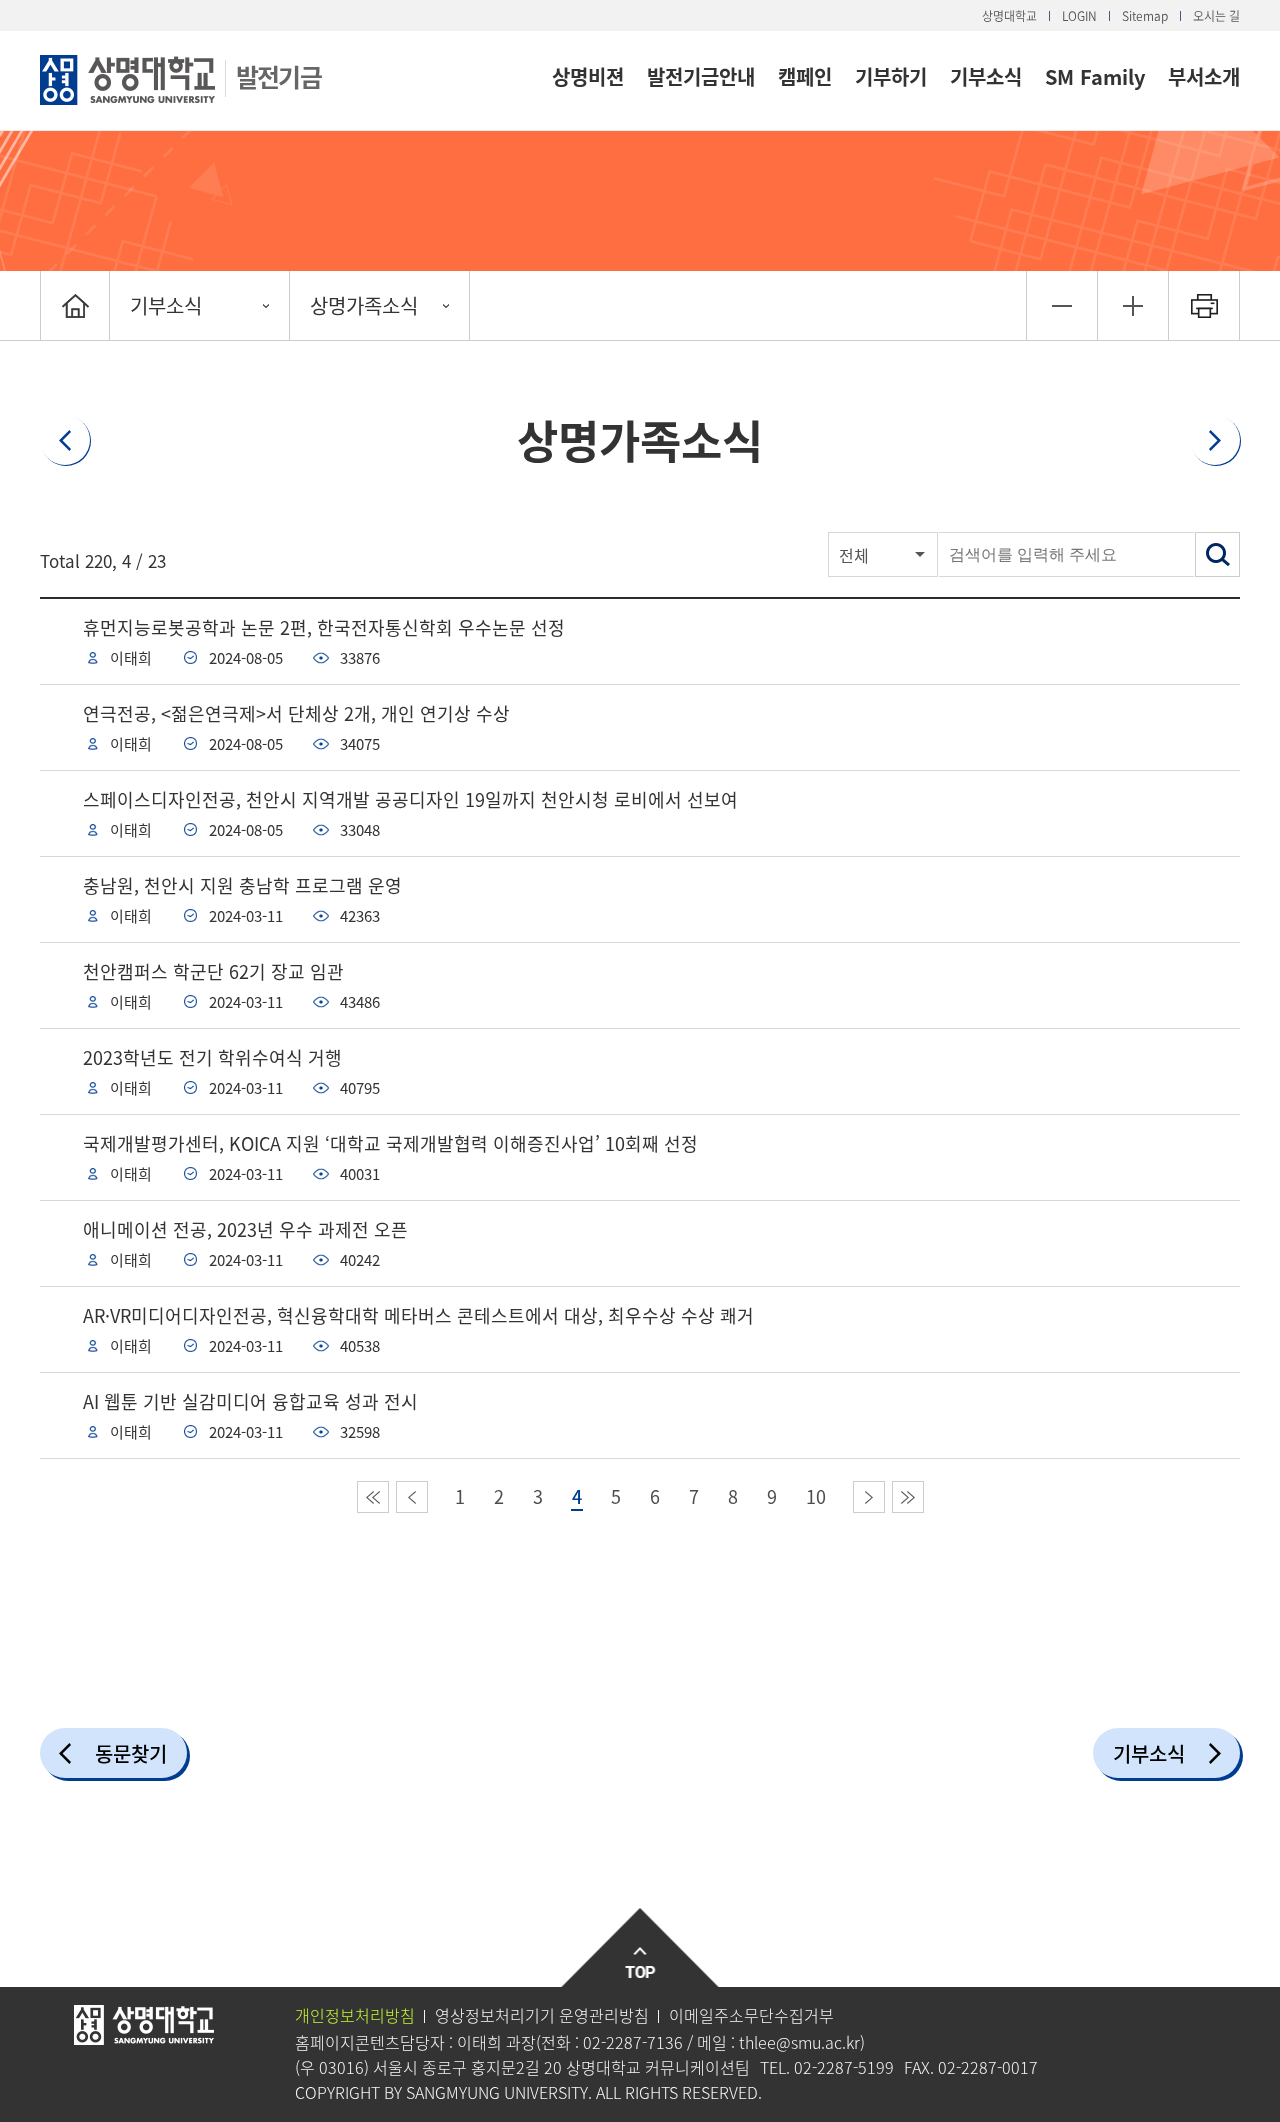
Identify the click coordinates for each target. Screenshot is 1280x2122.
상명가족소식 (364, 305)
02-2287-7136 (633, 2042)
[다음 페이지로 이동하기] (869, 1497)
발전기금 (278, 76)
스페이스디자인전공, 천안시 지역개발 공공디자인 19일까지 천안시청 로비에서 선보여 (410, 799)
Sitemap (1145, 16)
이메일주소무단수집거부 (751, 2015)
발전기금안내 (701, 76)
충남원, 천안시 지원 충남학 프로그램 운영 (242, 885)
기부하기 (891, 76)
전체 (854, 555)
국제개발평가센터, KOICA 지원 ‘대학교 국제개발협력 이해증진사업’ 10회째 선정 (390, 1143)
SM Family (1095, 76)
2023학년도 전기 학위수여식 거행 (212, 1057)
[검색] (1217, 554)
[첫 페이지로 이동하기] (373, 1497)
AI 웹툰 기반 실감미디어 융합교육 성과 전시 (250, 1401)
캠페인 (805, 76)
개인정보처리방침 (355, 2015)
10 (816, 1497)
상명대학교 (1009, 16)
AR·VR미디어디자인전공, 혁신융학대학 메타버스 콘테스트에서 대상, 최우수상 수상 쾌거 (418, 1315)
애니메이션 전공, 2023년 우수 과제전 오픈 (245, 1229)
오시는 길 (1216, 16)
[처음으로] (75, 305)
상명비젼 (588, 76)
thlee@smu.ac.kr (799, 2042)
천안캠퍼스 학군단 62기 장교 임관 (213, 971)
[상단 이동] (640, 1948)
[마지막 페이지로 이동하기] (908, 1497)
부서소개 (1204, 76)
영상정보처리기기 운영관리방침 (542, 2015)
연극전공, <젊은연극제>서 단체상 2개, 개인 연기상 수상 (296, 713)
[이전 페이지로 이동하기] (412, 1497)
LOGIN (1079, 16)
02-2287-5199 (844, 2067)
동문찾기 (131, 1753)
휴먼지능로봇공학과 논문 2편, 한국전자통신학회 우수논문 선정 (324, 627)
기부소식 (986, 76)
